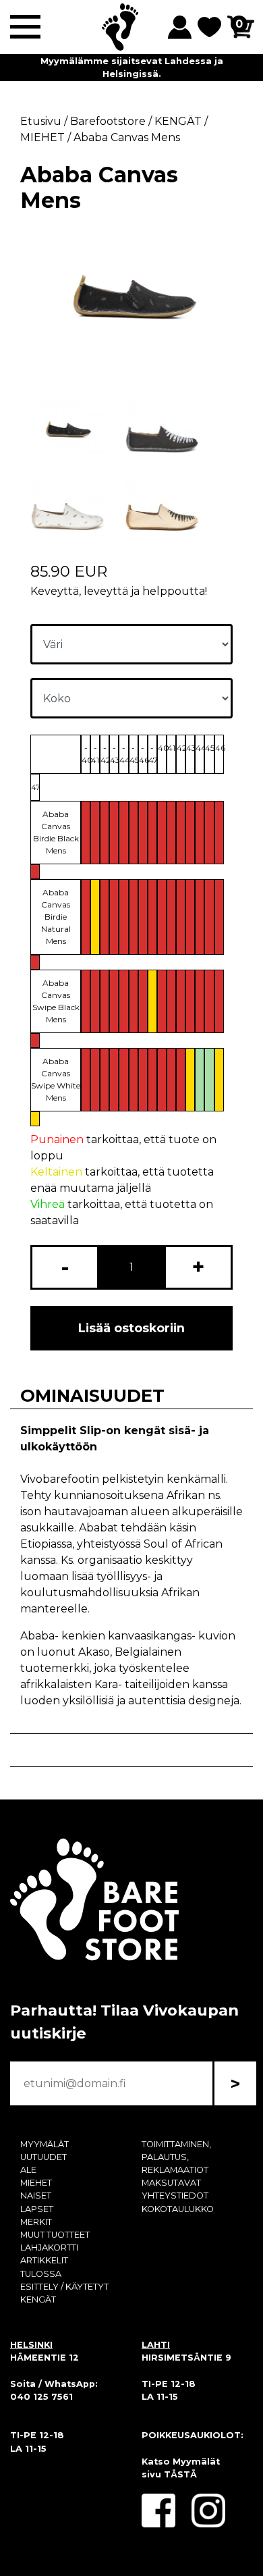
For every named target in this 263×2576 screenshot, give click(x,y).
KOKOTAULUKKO (178, 2209)
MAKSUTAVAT (171, 2183)
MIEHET (36, 2183)
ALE (28, 2170)
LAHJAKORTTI (49, 2248)
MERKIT (36, 2222)
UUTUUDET (43, 2157)
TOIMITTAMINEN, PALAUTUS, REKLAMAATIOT (176, 2157)
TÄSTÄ (180, 2474)
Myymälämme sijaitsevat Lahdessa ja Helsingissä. (132, 68)
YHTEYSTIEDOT (175, 2196)
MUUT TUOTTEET (55, 2235)
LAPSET (37, 2209)
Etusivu (41, 121)
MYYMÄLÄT (45, 2144)
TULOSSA (41, 2274)
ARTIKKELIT (44, 2260)
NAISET (36, 2196)
